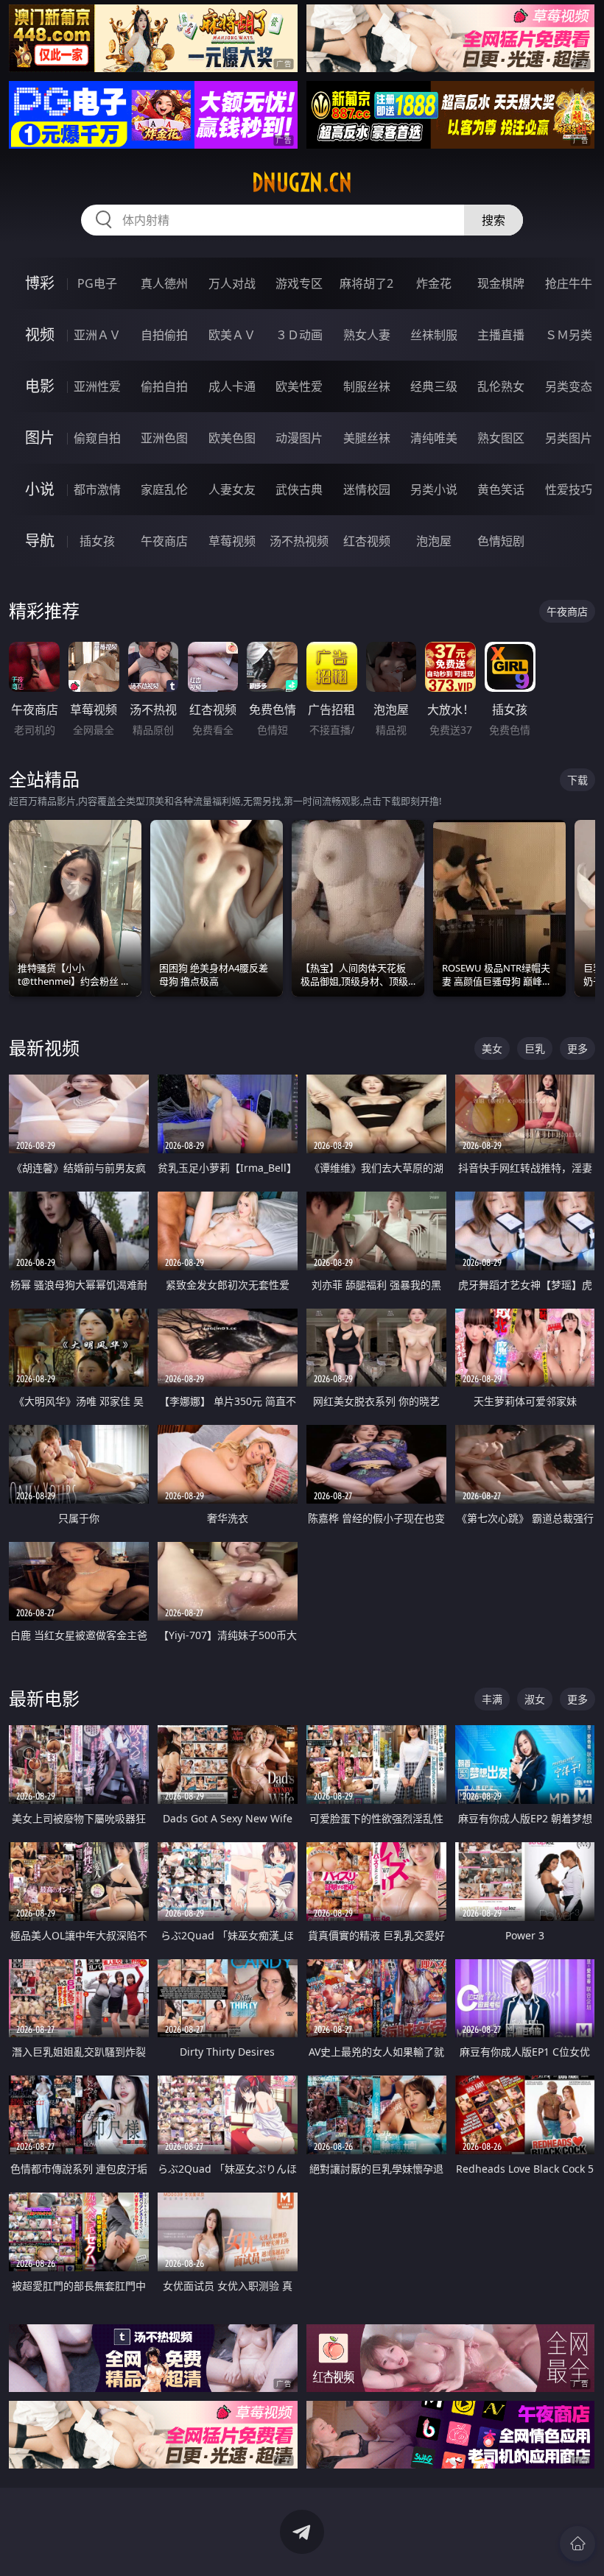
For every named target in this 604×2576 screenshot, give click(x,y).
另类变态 (569, 386)
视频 (40, 335)
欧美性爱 (299, 386)
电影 (40, 386)
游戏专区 (299, 283)
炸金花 (434, 283)
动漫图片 (299, 438)
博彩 (40, 283)
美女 (492, 1048)
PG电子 (97, 283)
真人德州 (164, 283)
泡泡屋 (434, 541)
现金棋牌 (501, 283)
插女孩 (97, 541)
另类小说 (434, 489)
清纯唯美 (434, 438)
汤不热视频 (299, 541)
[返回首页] (577, 2544)
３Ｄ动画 (299, 335)
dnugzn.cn (302, 183)
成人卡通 (232, 386)
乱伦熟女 (501, 386)
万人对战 (232, 283)
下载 (577, 780)
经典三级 (434, 386)
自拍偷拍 (164, 335)
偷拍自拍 (164, 386)
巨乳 (535, 1048)
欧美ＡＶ (232, 335)
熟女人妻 (367, 335)
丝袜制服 (434, 335)
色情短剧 (501, 541)
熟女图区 (501, 438)
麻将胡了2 (366, 283)
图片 (40, 438)
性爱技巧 (569, 489)
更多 (577, 1048)
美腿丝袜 (367, 438)
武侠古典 (299, 489)
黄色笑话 (501, 489)
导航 (40, 541)
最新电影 (44, 1698)
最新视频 (44, 1048)
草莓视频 (232, 541)
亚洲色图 (164, 438)
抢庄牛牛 (569, 283)
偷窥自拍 (97, 438)
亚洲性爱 (97, 386)
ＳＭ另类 (569, 335)
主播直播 (501, 335)
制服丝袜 (367, 386)
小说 (40, 489)
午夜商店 (164, 541)
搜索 (494, 220)
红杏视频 (367, 541)
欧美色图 (232, 438)
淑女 (535, 1699)
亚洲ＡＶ (97, 335)
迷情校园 (367, 489)
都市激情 (97, 489)
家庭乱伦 (164, 489)
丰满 (492, 1699)
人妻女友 (232, 489)
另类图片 (569, 438)
